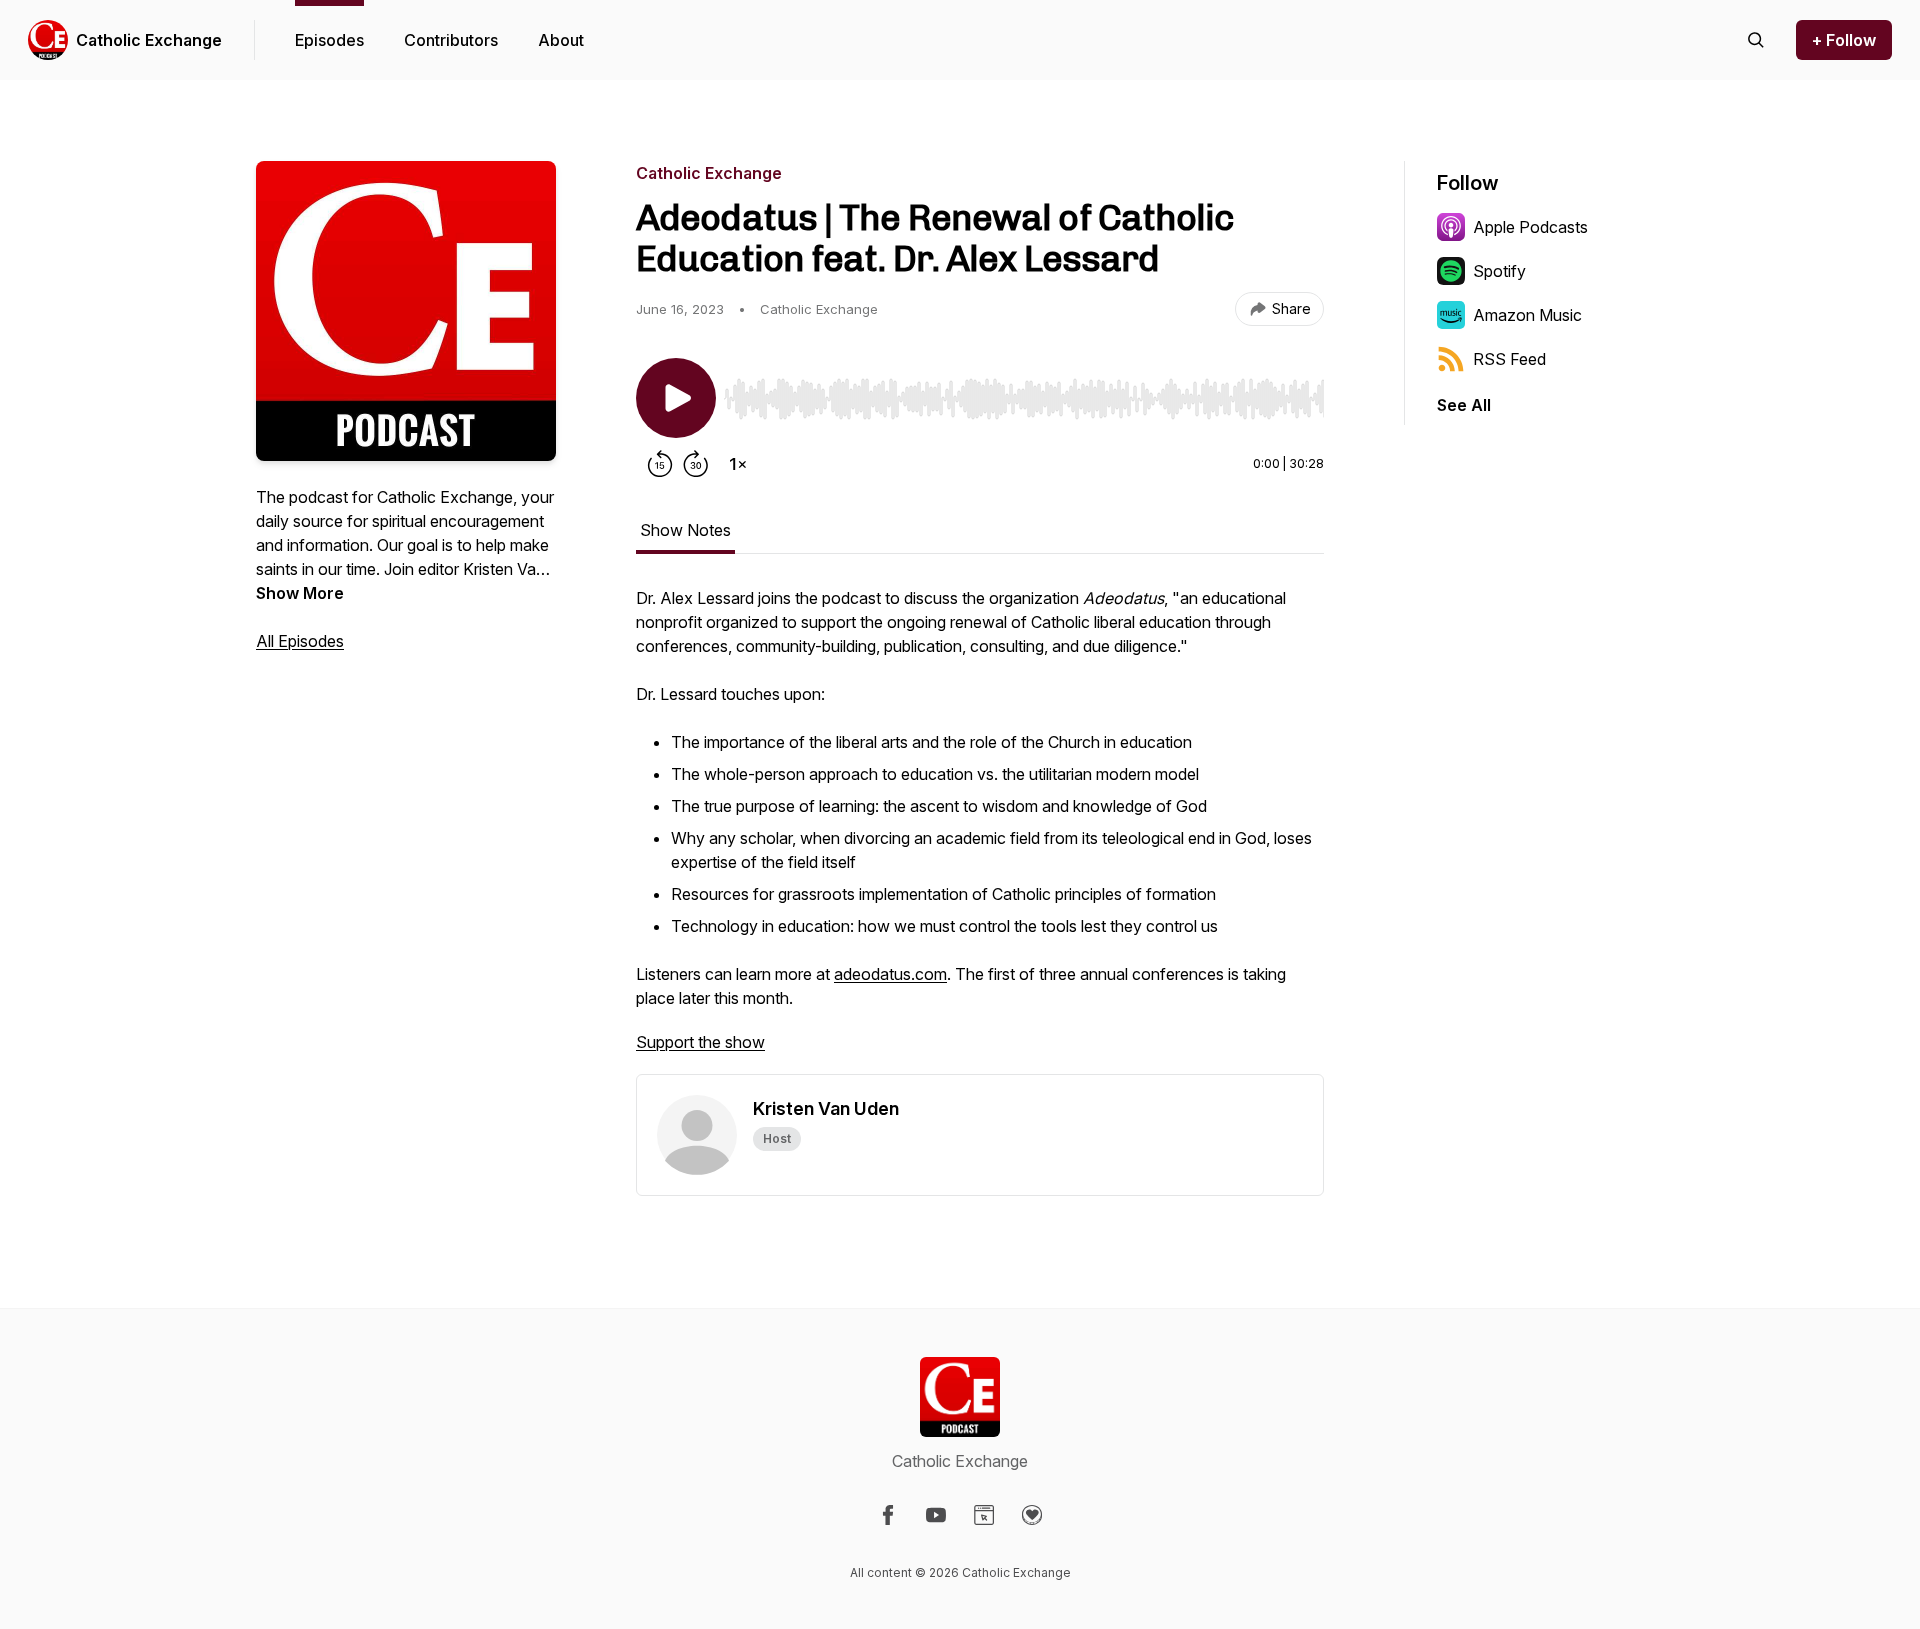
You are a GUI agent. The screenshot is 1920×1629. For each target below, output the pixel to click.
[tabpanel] (980, 830)
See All (1464, 405)
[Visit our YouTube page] (936, 1515)
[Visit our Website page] (984, 1515)
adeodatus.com (890, 974)
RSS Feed (1509, 359)
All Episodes (300, 641)
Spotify (1499, 271)
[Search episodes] (1756, 40)
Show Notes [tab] (685, 530)
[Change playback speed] (738, 464)
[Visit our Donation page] (1032, 1515)
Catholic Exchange (149, 40)
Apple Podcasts (1530, 227)
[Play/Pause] (676, 398)
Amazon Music (1527, 315)
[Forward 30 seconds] (696, 464)
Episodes (329, 40)
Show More (300, 593)
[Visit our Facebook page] (888, 1515)
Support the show (700, 1042)
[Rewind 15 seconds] (660, 464)
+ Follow (1844, 40)
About (561, 40)
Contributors (451, 40)
